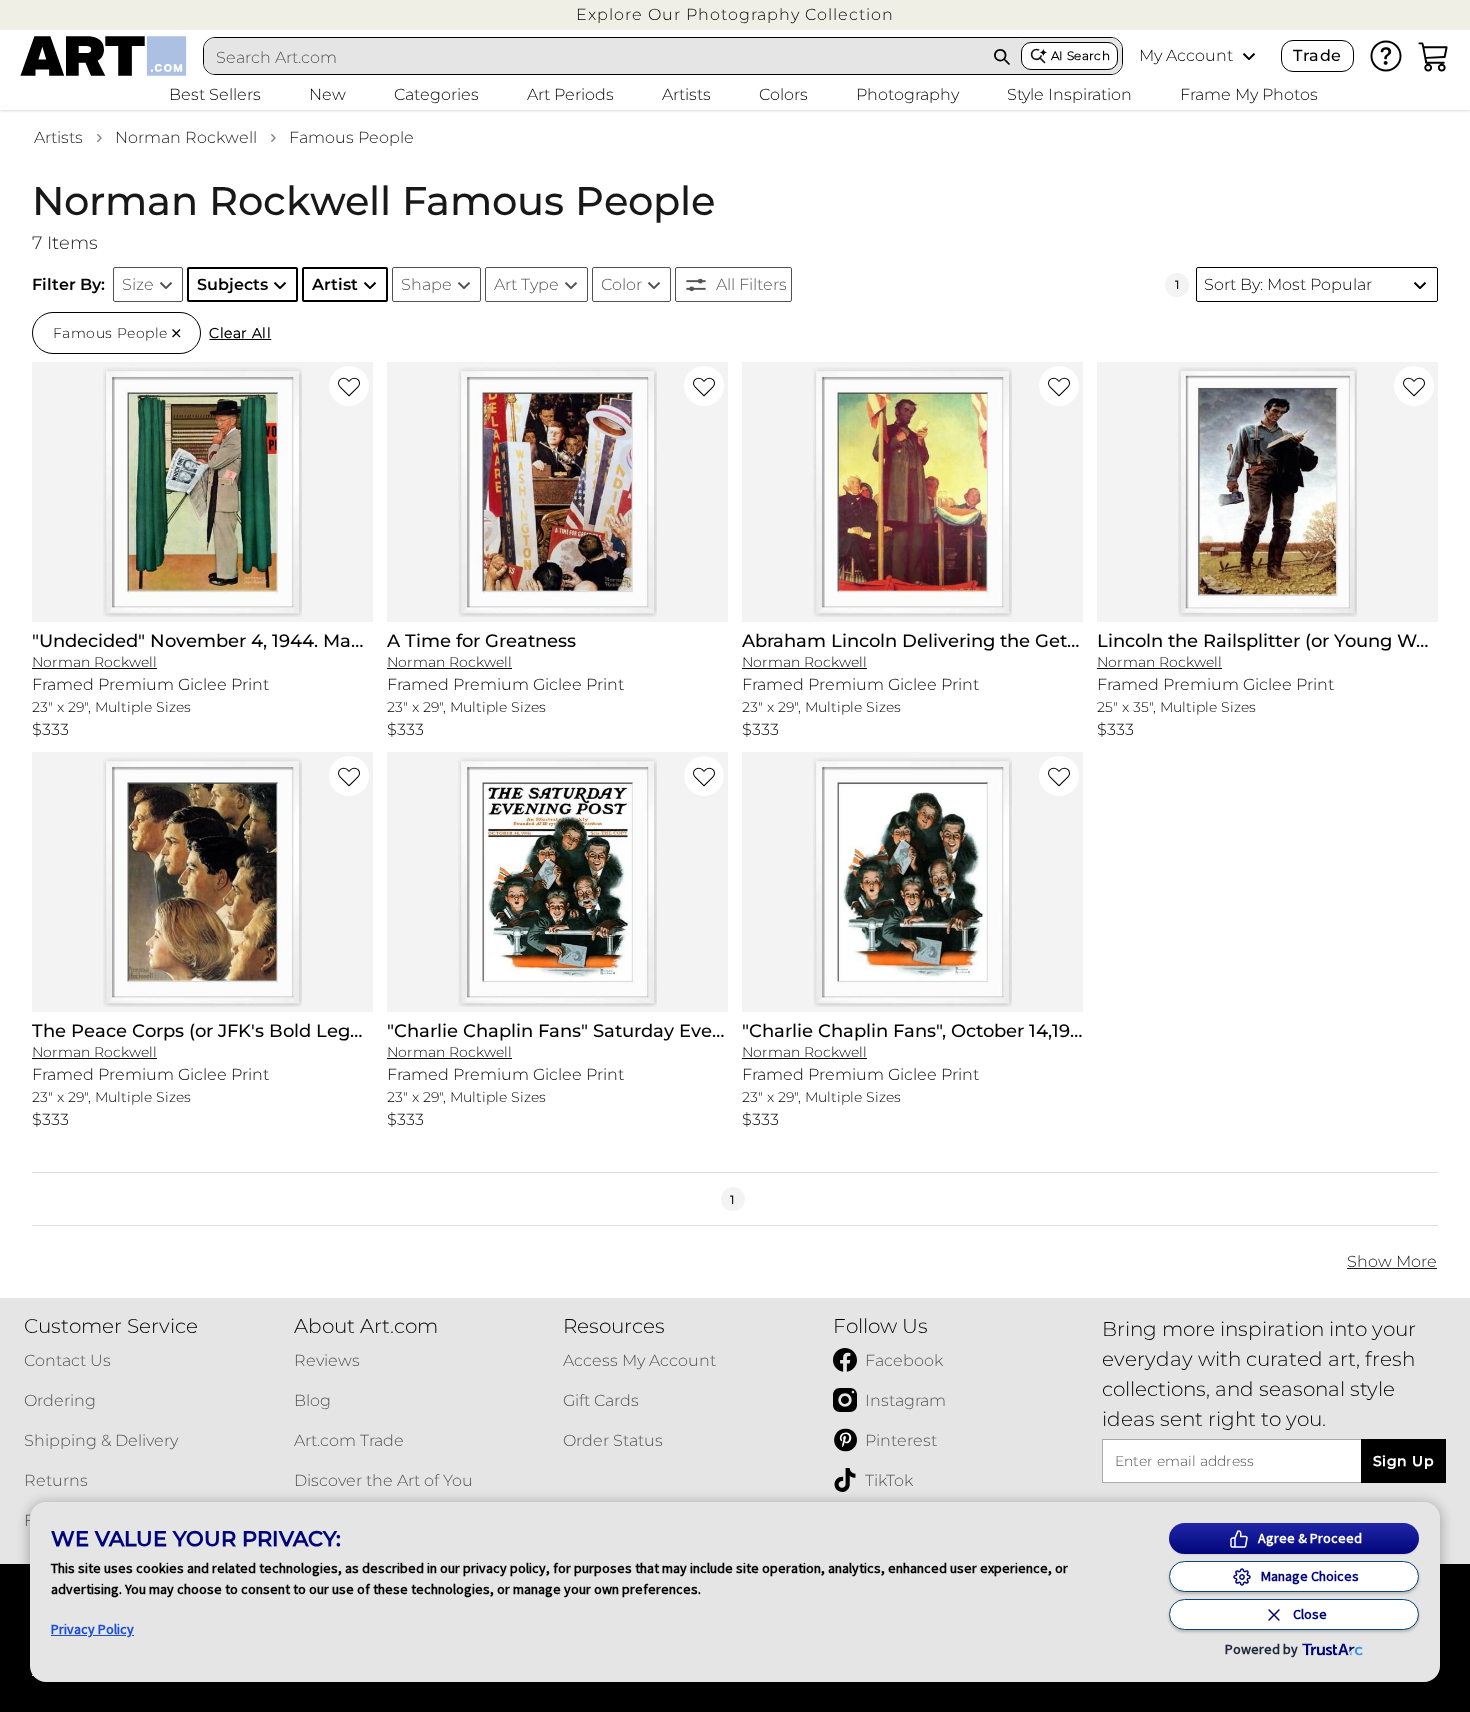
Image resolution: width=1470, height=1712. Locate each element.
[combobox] (594, 57)
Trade (1317, 55)
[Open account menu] (1249, 56)
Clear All (240, 333)
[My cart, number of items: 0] (1434, 56)
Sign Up (1403, 1461)
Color (621, 284)
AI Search (1080, 55)
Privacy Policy (92, 1629)
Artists (58, 137)
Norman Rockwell (186, 137)
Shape (426, 284)
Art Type (526, 284)
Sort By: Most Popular (1288, 284)
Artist (335, 284)
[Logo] (103, 56)
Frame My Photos (1249, 94)
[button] (735, 14)
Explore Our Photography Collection (735, 14)
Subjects (232, 284)
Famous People (351, 137)
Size (138, 284)
